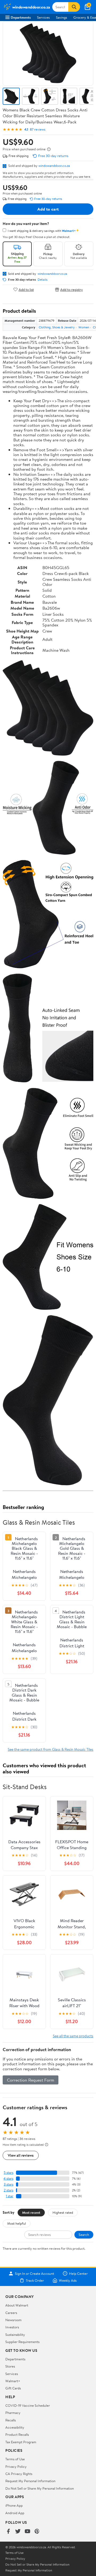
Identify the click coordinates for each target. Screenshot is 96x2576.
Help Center (78, 2273)
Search (84, 2235)
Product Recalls (17, 2434)
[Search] (74, 7)
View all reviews (21, 2155)
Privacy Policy (16, 2466)
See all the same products (73, 2036)
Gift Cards (13, 2388)
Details (43, 280)
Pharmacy (13, 2413)
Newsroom (13, 2320)
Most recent (31, 2212)
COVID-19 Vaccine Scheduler (28, 2405)
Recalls (11, 2420)
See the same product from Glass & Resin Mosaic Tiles (51, 1749)
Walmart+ (13, 2381)
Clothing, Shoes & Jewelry (57, 327)
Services (43, 17)
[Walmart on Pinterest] (37, 2532)
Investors (12, 2327)
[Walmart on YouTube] (27, 2532)
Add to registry (72, 289)
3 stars (9, 2184)
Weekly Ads (68, 2280)
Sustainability (15, 2334)
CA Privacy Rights (19, 2474)
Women (84, 327)
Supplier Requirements (22, 2342)
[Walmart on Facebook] (8, 2532)
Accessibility (15, 2427)
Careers (11, 2313)
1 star (10, 2196)
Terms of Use (15, 2459)
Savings (61, 17)
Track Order (35, 2280)
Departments (21, 17)
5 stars (9, 2173)
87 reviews (38, 129)
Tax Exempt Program (21, 2442)
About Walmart (17, 2305)
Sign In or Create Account (35, 2273)
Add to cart (48, 209)
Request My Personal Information (30, 2481)
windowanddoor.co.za (54, 166)
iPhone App (14, 2505)
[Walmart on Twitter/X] (18, 2532)
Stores (10, 2366)
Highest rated (63, 2212)
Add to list (26, 289)
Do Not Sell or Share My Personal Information (40, 2488)
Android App (15, 2513)
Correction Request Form (31, 2080)
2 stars (9, 2190)
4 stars (8, 2178)
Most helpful (17, 2223)
